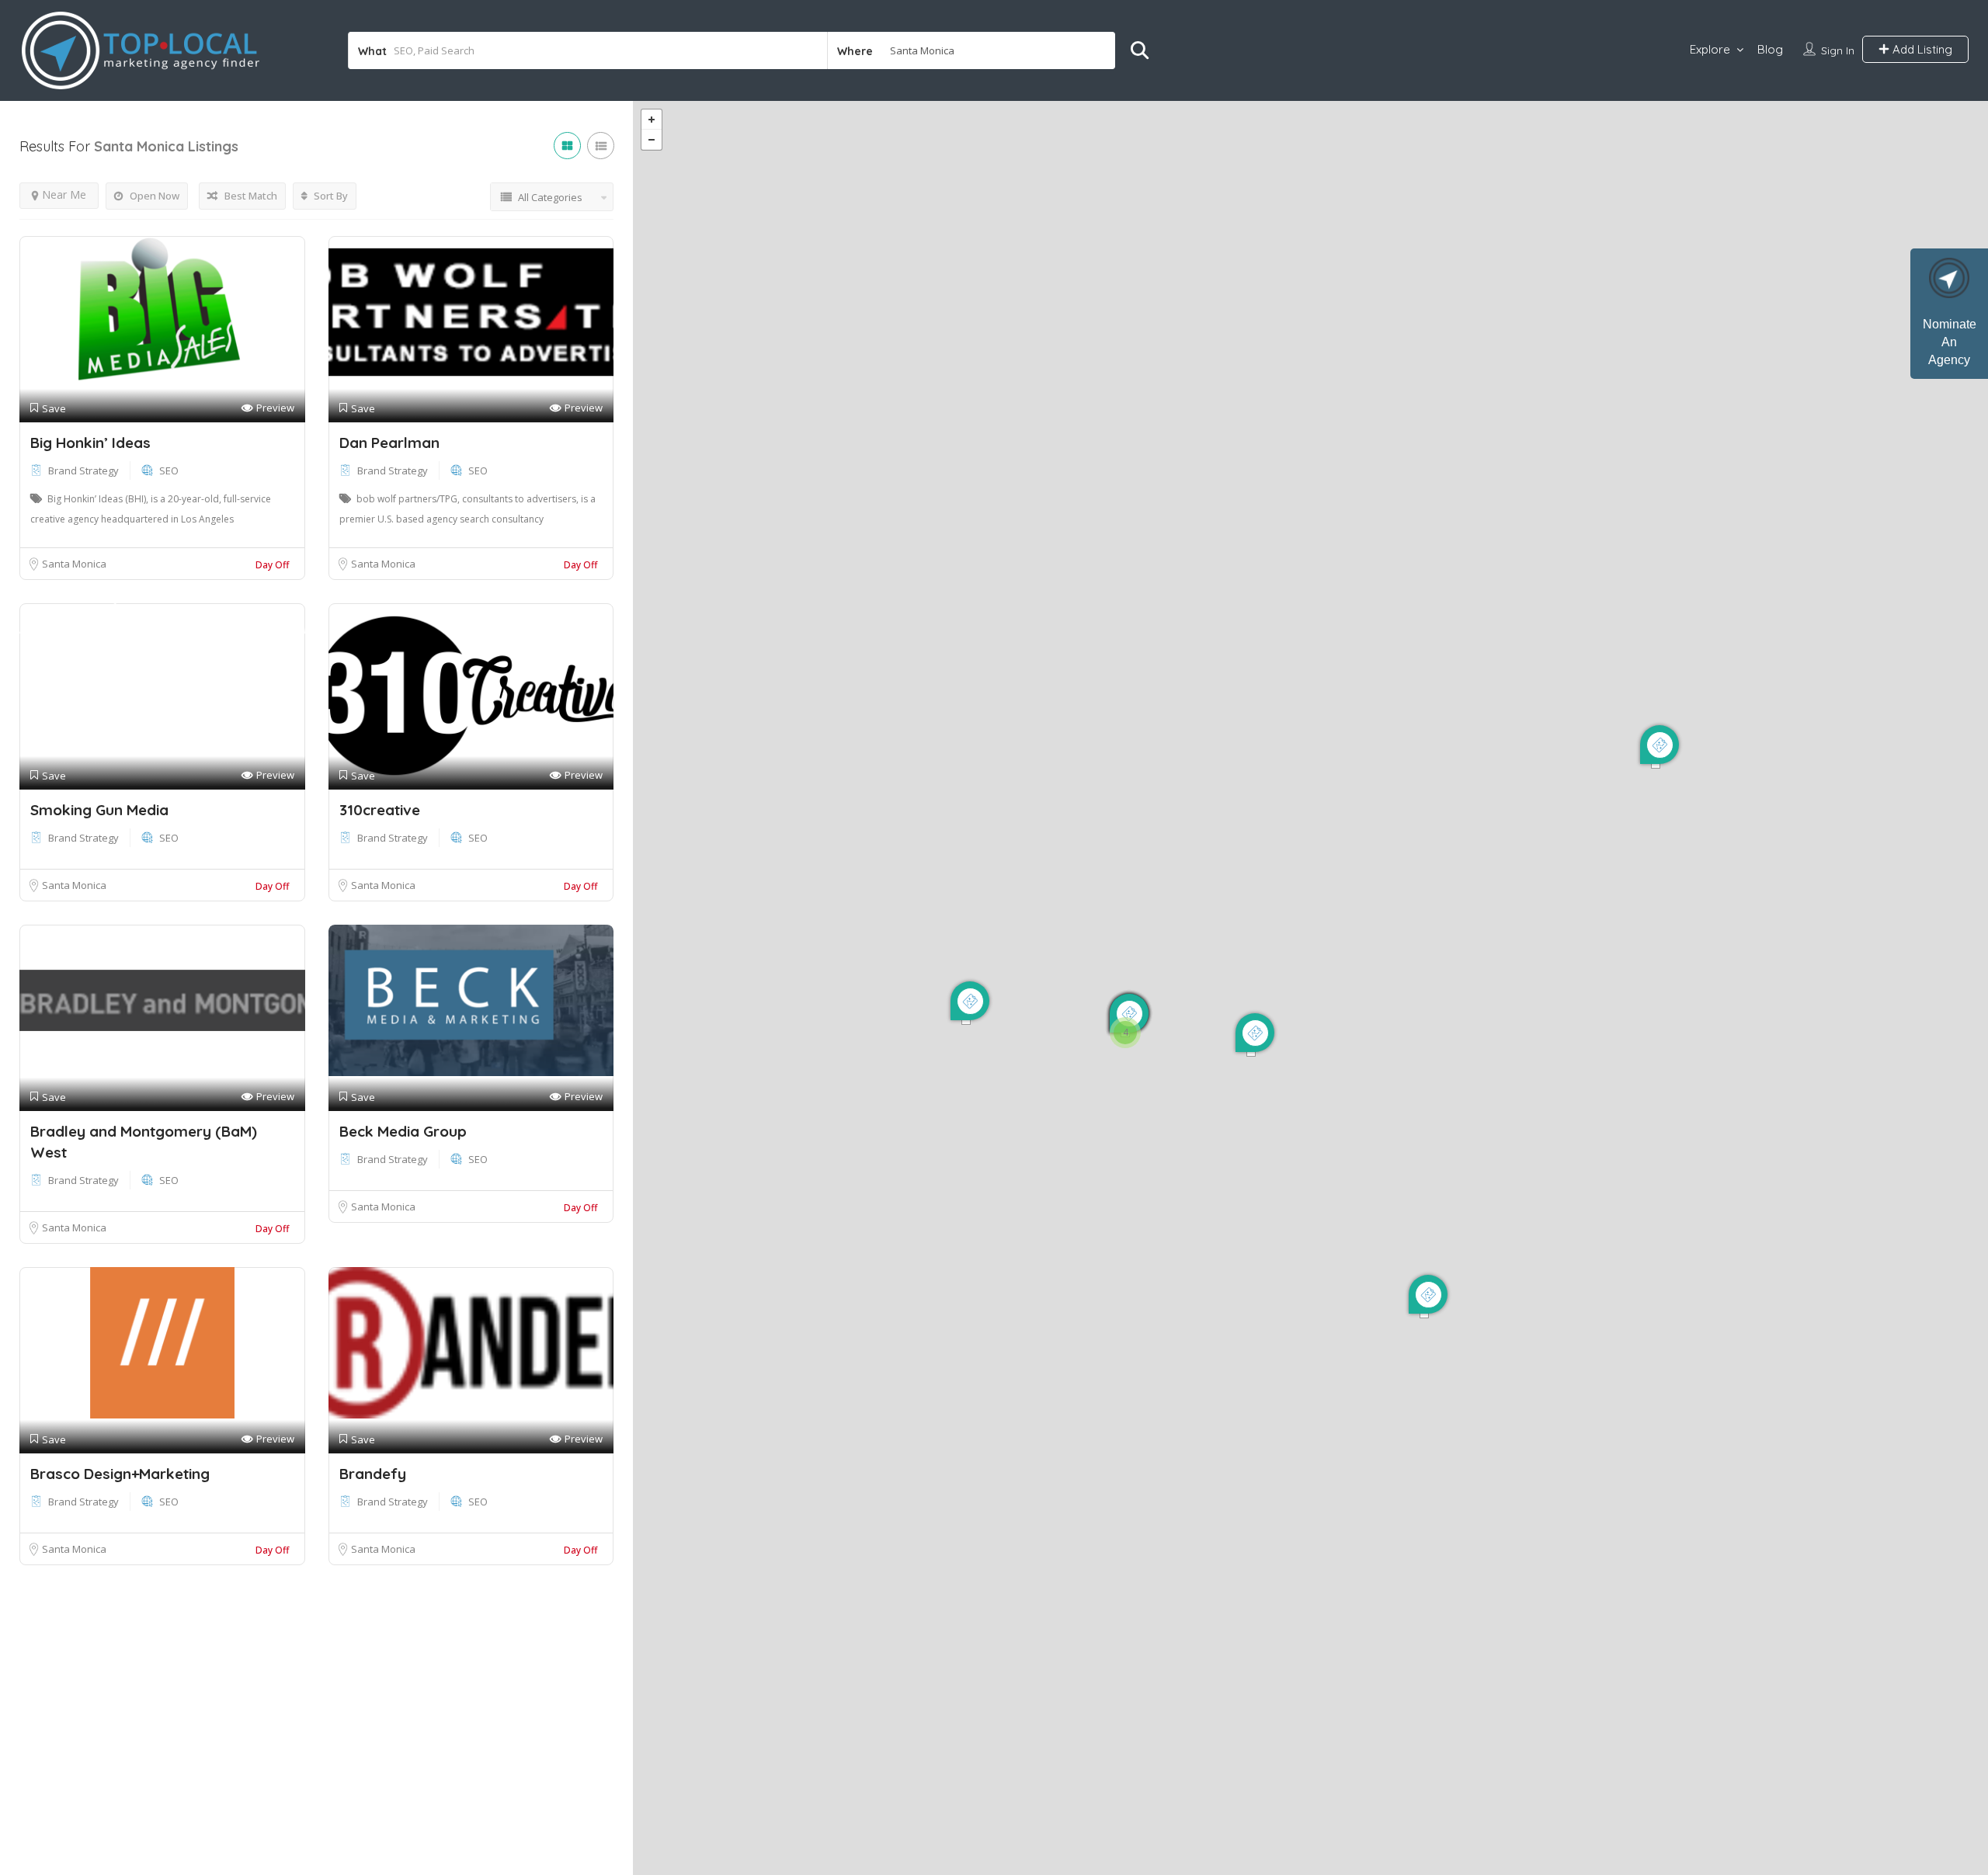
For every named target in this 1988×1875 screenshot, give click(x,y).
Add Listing (1921, 49)
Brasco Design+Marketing (120, 1474)
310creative (380, 810)
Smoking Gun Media (99, 810)
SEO (169, 470)
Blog (1770, 49)
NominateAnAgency (1950, 342)
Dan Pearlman (389, 443)
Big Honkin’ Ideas (90, 443)
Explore (1710, 49)
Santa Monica (74, 564)
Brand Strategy (83, 470)
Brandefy (373, 1474)
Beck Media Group (403, 1131)
